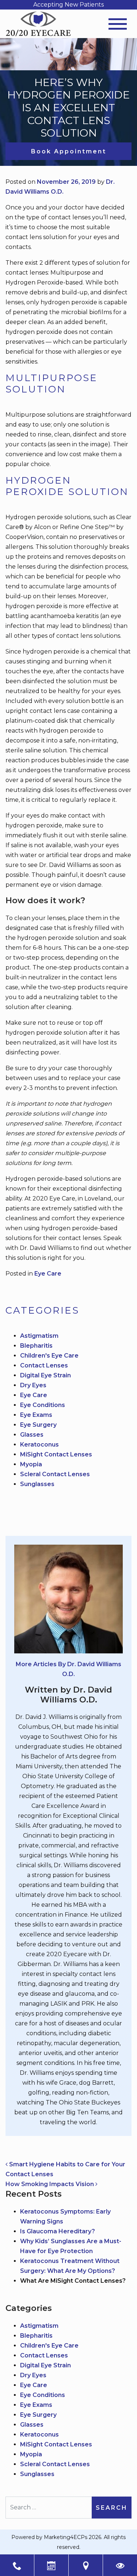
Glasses (32, 1435)
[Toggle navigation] (118, 24)
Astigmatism (39, 1336)
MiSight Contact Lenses (56, 1454)
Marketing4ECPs (66, 2537)
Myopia (31, 1464)
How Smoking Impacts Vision (50, 2184)
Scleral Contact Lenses (55, 1474)
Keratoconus (39, 1445)
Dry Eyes (33, 1385)
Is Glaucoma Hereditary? (58, 2231)
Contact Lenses (44, 1365)
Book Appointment (69, 151)
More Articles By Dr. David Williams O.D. (68, 1669)
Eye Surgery (38, 1425)
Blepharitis (36, 1346)
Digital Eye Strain (45, 1375)
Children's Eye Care (49, 1356)
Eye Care (48, 1274)
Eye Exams (36, 1415)
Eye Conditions (43, 1405)
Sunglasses (37, 1484)
